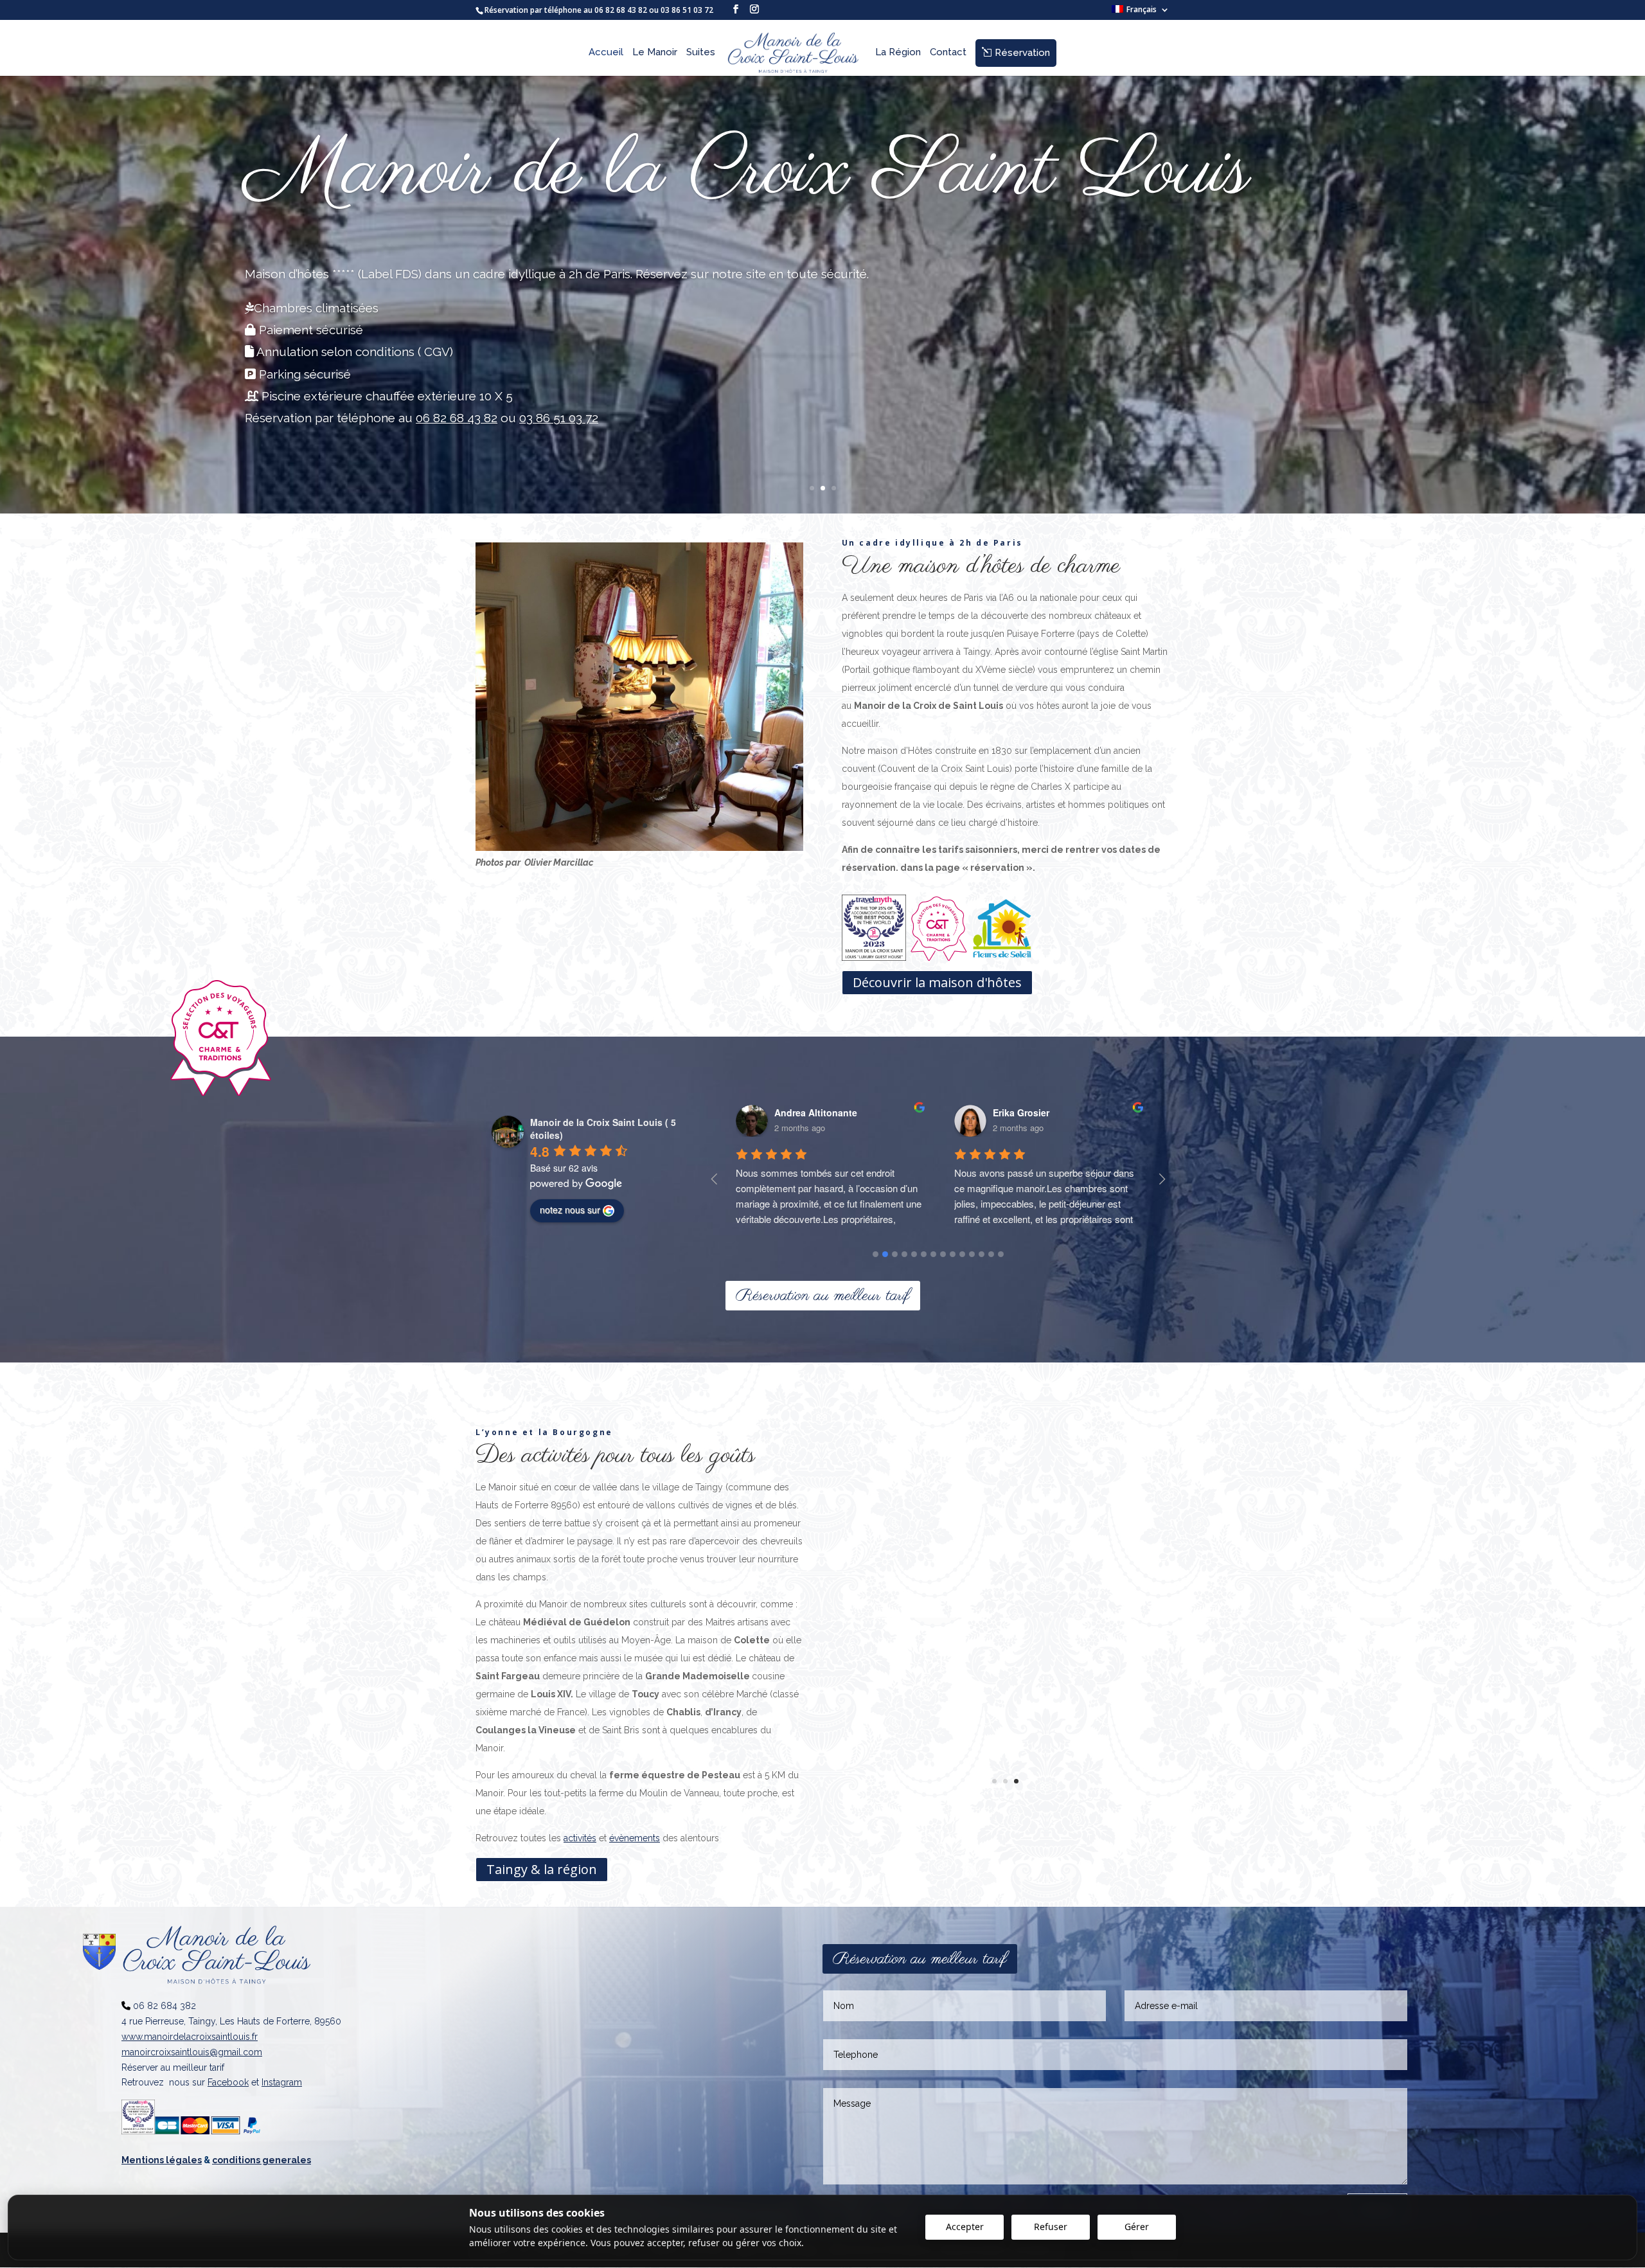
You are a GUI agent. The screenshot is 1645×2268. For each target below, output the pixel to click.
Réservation (1022, 53)
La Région (898, 53)
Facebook (228, 2082)
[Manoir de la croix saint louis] (1006, 1804)
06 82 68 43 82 (621, 10)
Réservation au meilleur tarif (823, 1296)
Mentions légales (162, 2160)
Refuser (1051, 2227)
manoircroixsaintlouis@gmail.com (192, 2052)
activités (580, 1838)
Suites (701, 53)
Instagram (282, 2082)
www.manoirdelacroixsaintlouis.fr (190, 2037)
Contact (948, 53)
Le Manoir (655, 53)
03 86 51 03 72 (688, 10)
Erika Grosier (803, 1112)
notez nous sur (570, 1210)
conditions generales (262, 2160)
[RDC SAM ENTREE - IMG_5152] (639, 847)
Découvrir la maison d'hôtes (937, 982)
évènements (635, 1838)
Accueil (606, 53)
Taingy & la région (542, 1869)
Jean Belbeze (1022, 1112)
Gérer (1137, 2227)
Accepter (965, 2227)
